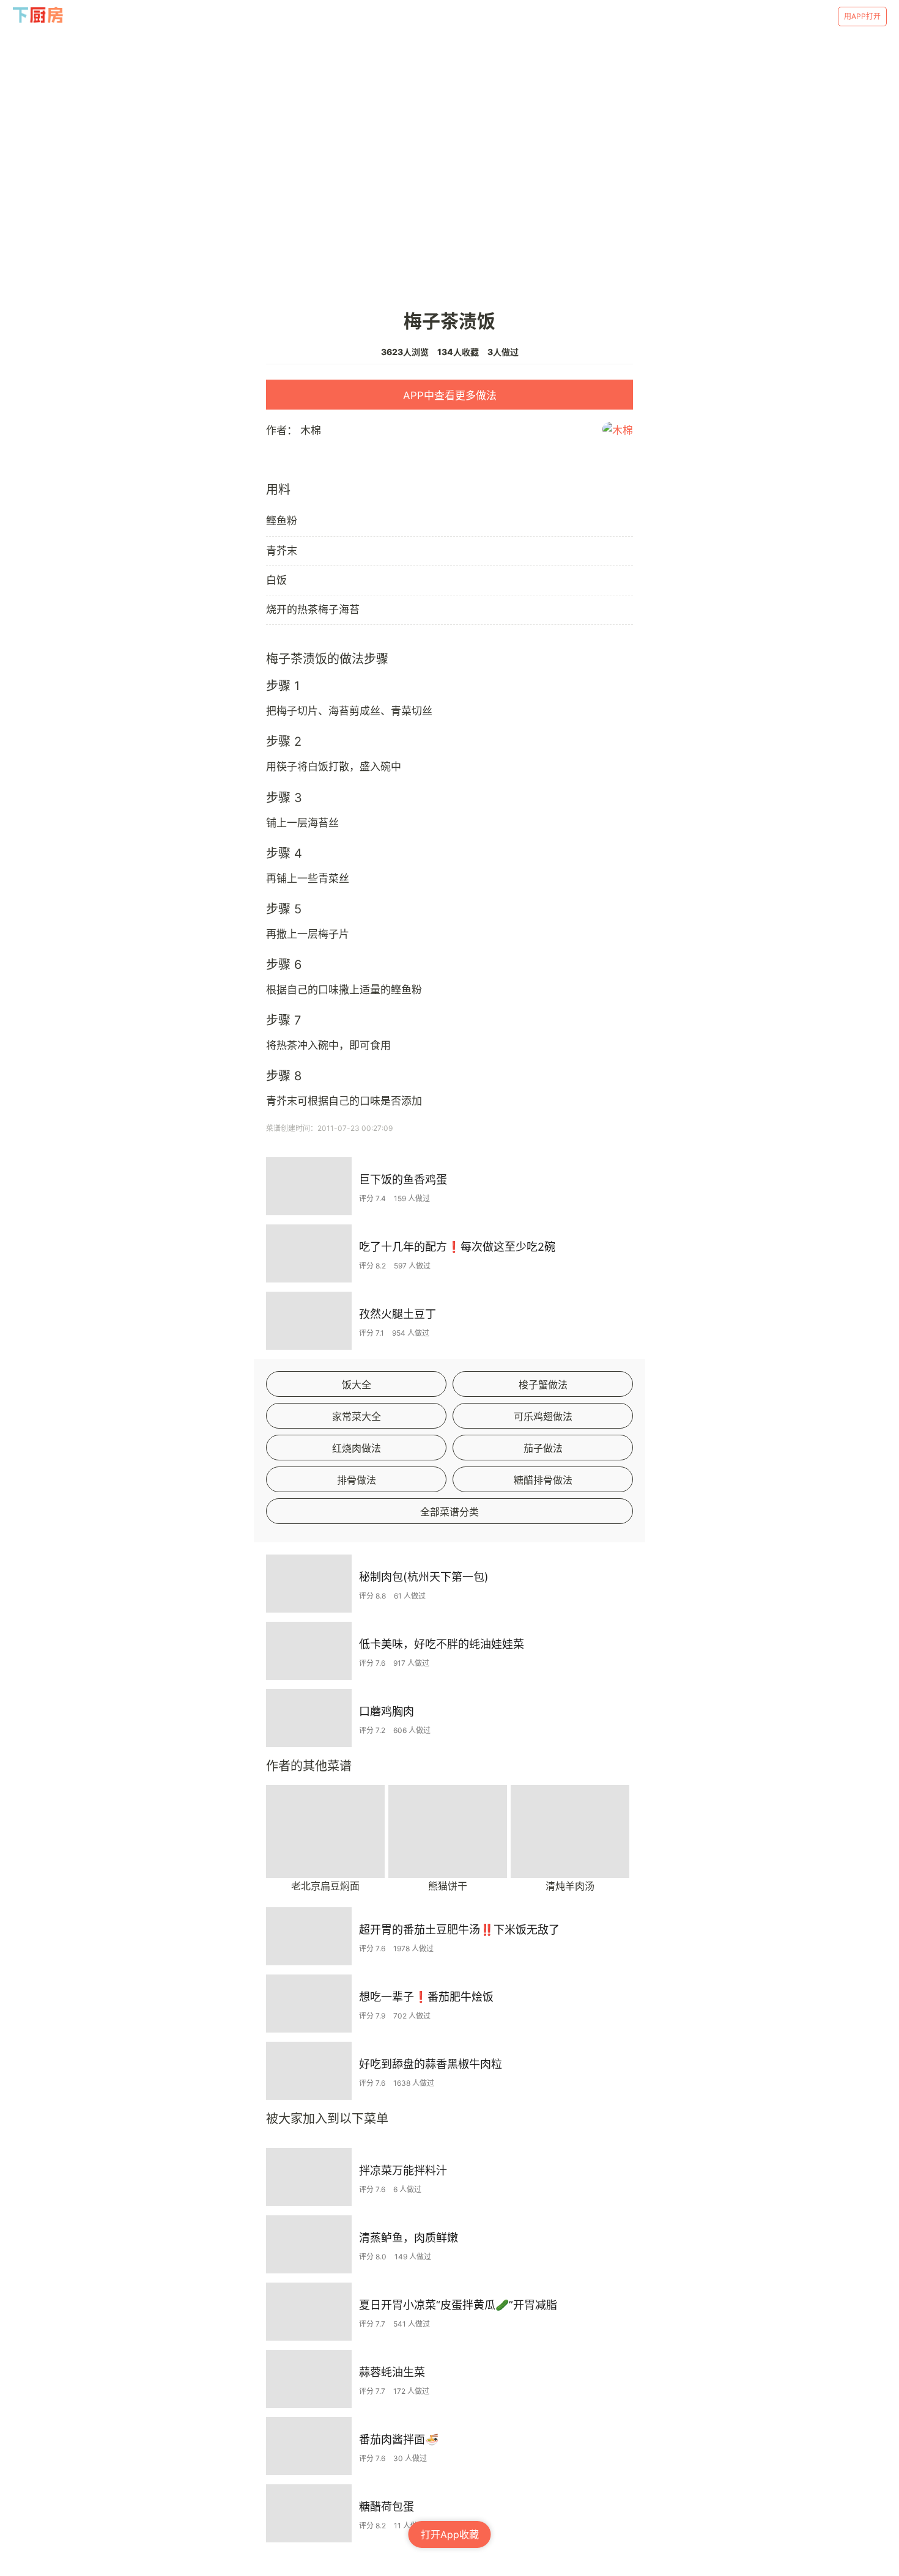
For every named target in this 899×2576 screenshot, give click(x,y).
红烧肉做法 (357, 1448)
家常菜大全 (357, 1416)
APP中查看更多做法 (450, 396)
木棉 (311, 430)
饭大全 (357, 1385)
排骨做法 (357, 1480)
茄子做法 (543, 1448)
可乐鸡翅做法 (543, 1416)
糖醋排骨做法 (543, 1480)
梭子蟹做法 (543, 1385)
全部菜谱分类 (449, 1512)
